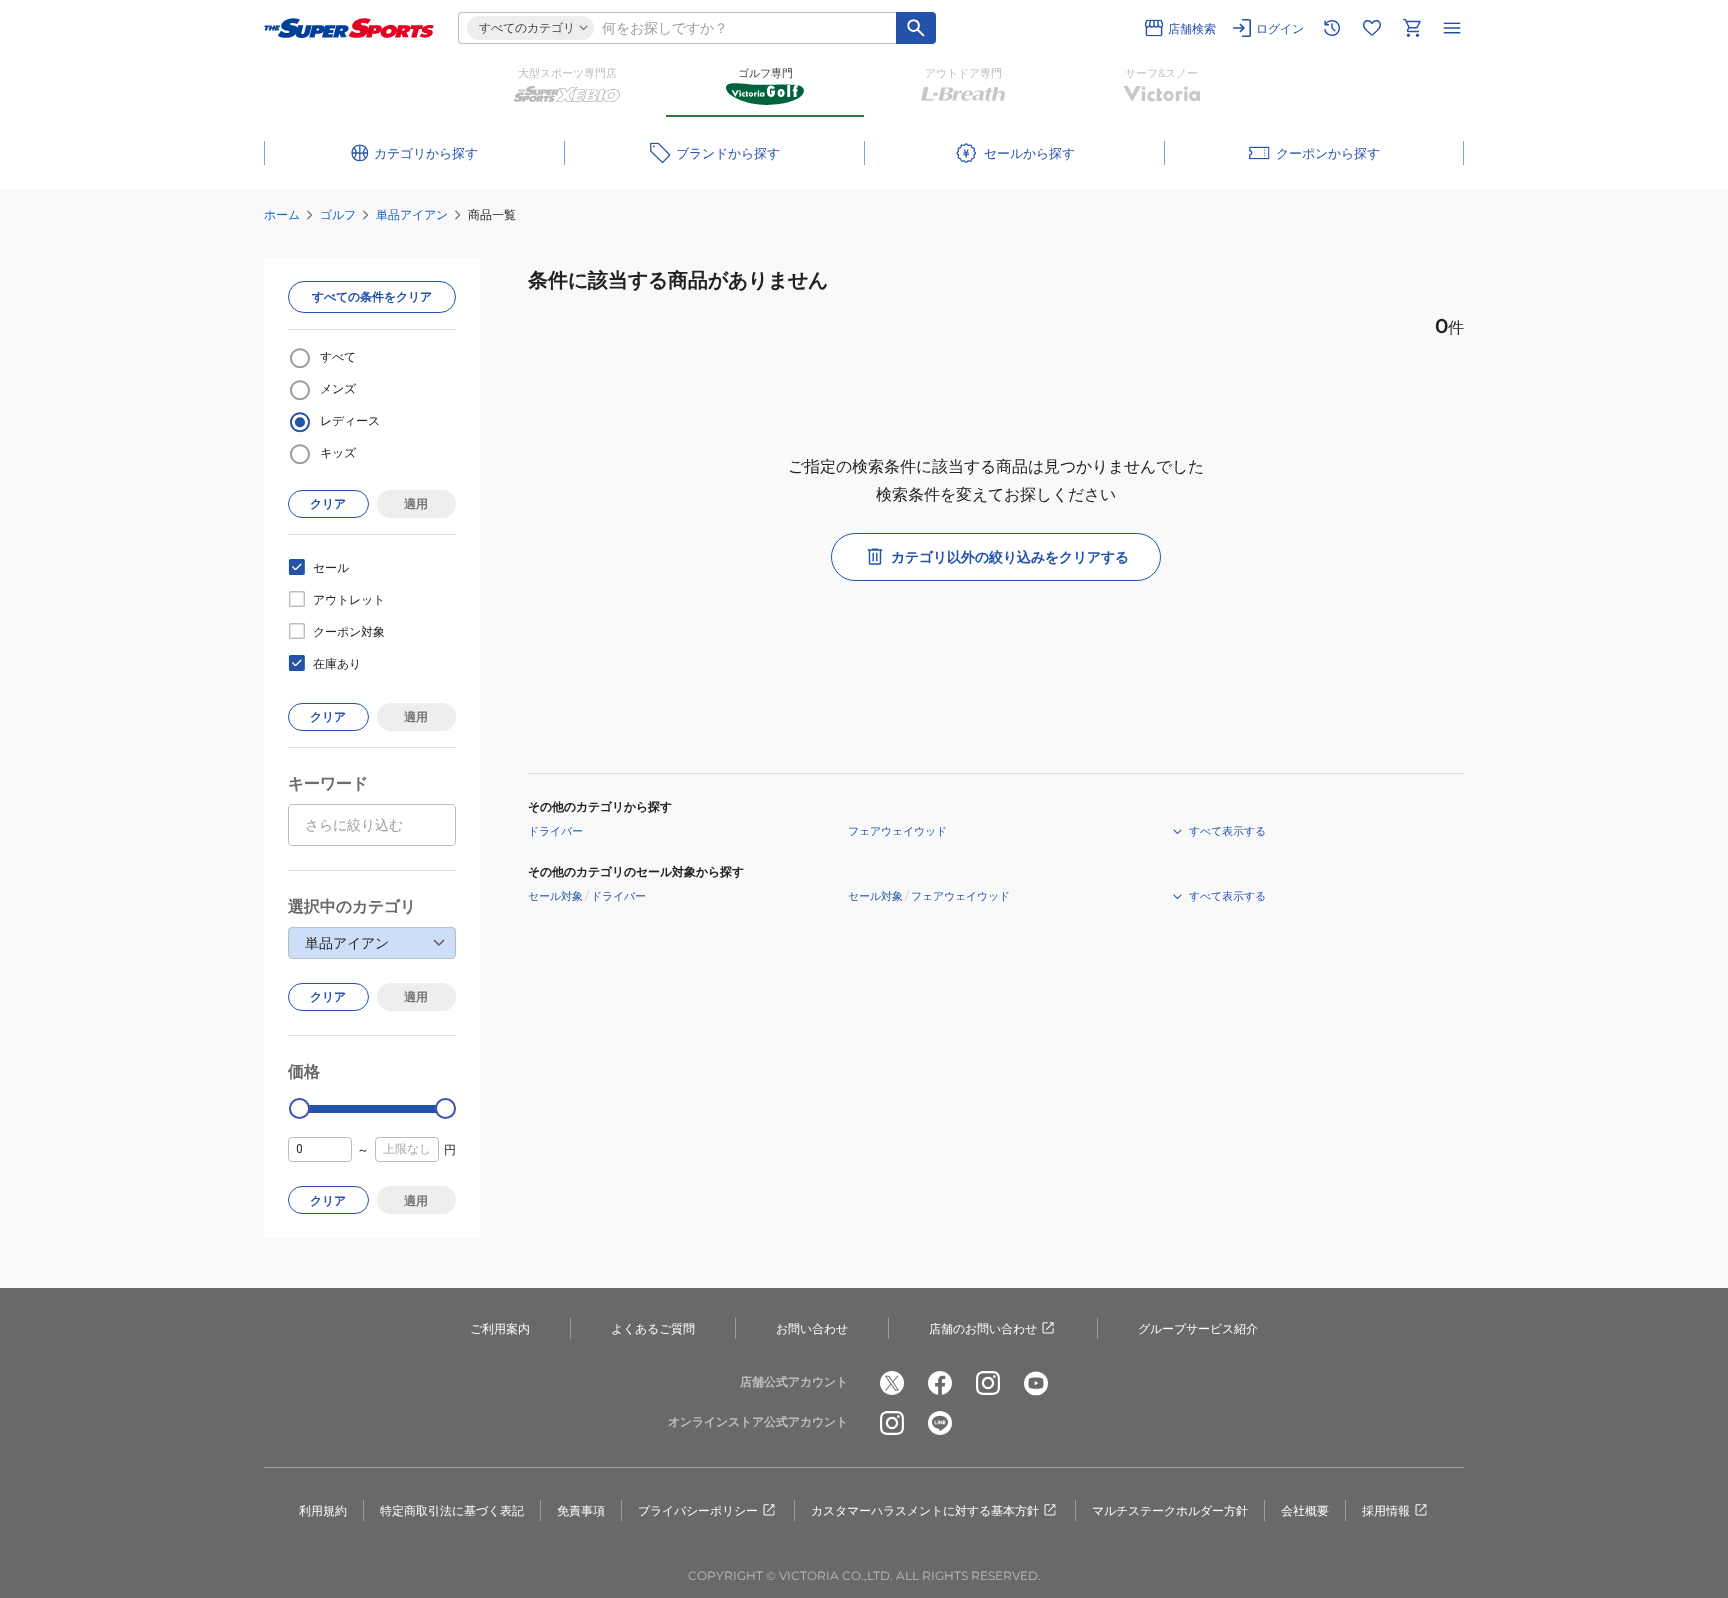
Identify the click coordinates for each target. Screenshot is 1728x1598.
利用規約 (323, 1510)
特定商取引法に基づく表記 (452, 1510)
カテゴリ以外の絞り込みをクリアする (1010, 557)
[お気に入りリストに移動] (1372, 28)
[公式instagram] (988, 1383)
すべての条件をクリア (372, 296)
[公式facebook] (940, 1383)
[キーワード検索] (916, 28)
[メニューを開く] (1452, 28)
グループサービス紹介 (1198, 1328)
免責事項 (581, 1510)
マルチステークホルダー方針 (1170, 1510)
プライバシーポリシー (698, 1510)
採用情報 (1386, 1510)
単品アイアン (412, 214)
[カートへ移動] (1412, 28)
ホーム (282, 214)
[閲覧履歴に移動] (1332, 28)
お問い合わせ (812, 1328)
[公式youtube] (1036, 1383)
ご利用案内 (500, 1328)
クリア (328, 503)
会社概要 (1305, 1510)
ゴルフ (338, 214)
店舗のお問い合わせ (983, 1328)
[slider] (299, 1108)
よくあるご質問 (653, 1328)
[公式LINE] (940, 1423)
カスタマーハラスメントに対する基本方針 (925, 1510)
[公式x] (892, 1383)
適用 (416, 503)
